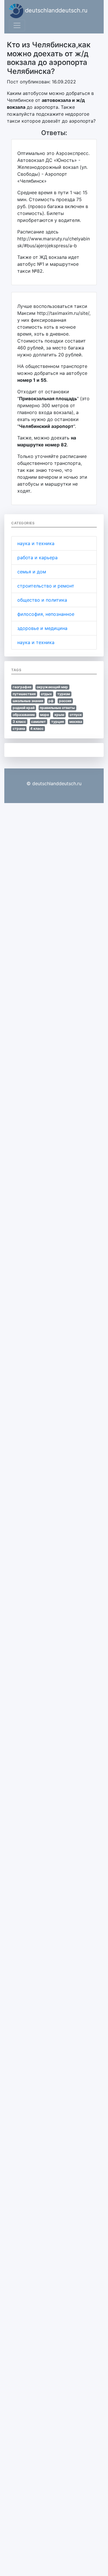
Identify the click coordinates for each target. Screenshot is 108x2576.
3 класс (19, 722)
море (44, 715)
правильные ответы (57, 708)
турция (58, 722)
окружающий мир (52, 687)
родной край (24, 708)
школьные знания (28, 701)
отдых (46, 694)
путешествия (24, 694)
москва (76, 722)
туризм (64, 694)
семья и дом (32, 572)
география (22, 687)
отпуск (76, 715)
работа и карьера (37, 558)
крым (59, 715)
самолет (38, 722)
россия (65, 701)
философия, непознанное (46, 614)
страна (19, 728)
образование (24, 715)
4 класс (37, 728)
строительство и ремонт (46, 586)
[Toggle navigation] (17, 25)
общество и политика (42, 600)
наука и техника (36, 543)
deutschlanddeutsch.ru (55, 10)
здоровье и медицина (42, 628)
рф (51, 701)
